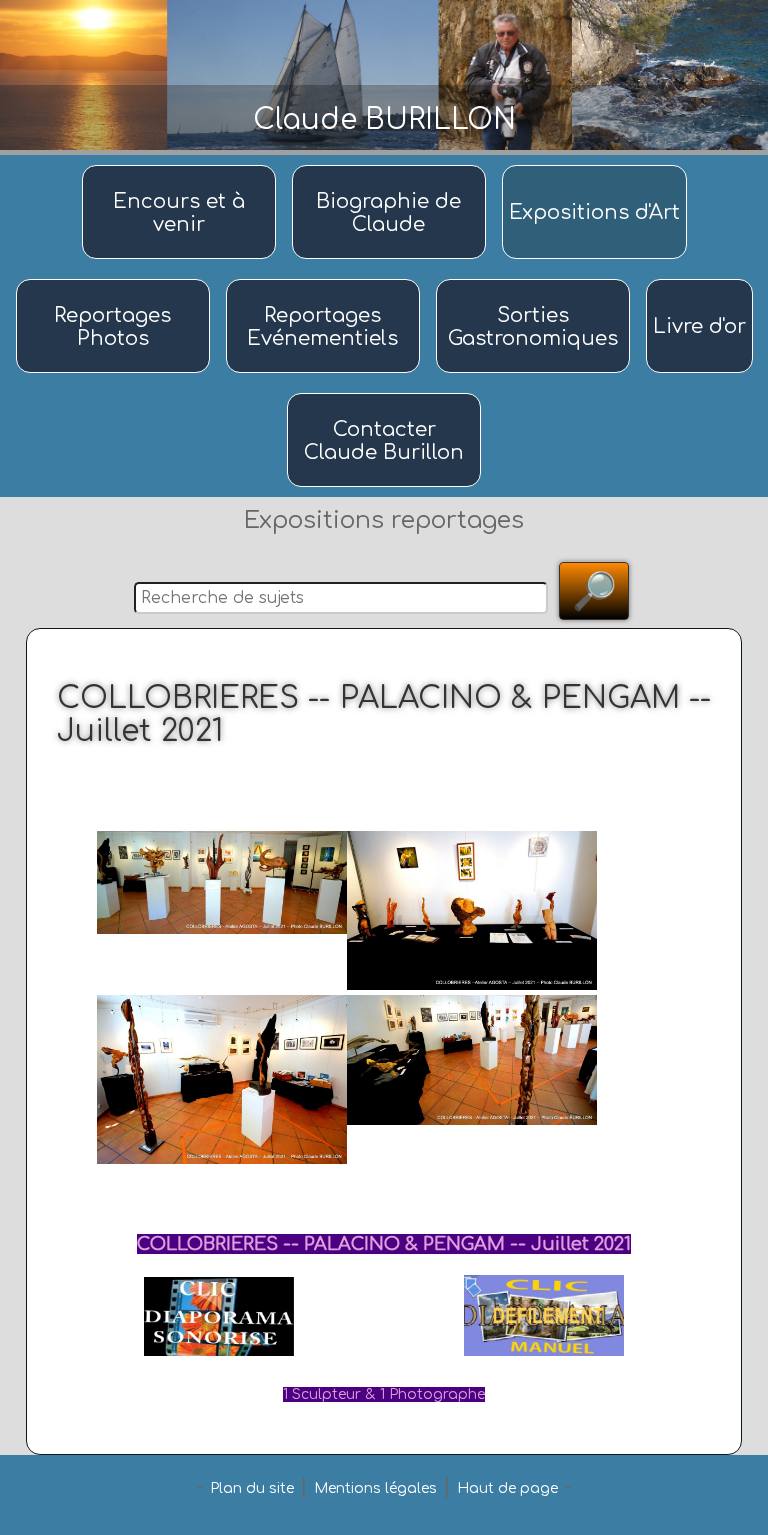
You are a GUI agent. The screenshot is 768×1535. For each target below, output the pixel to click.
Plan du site (252, 1488)
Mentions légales (375, 1488)
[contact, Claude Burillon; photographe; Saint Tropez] (384, 394)
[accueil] (182, 166)
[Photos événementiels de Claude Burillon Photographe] (326, 280)
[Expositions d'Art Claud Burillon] (594, 166)
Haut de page (507, 1488)
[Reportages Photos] (116, 280)
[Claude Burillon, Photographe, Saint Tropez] (392, 166)
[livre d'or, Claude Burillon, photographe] (699, 280)
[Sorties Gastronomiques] (536, 280)
